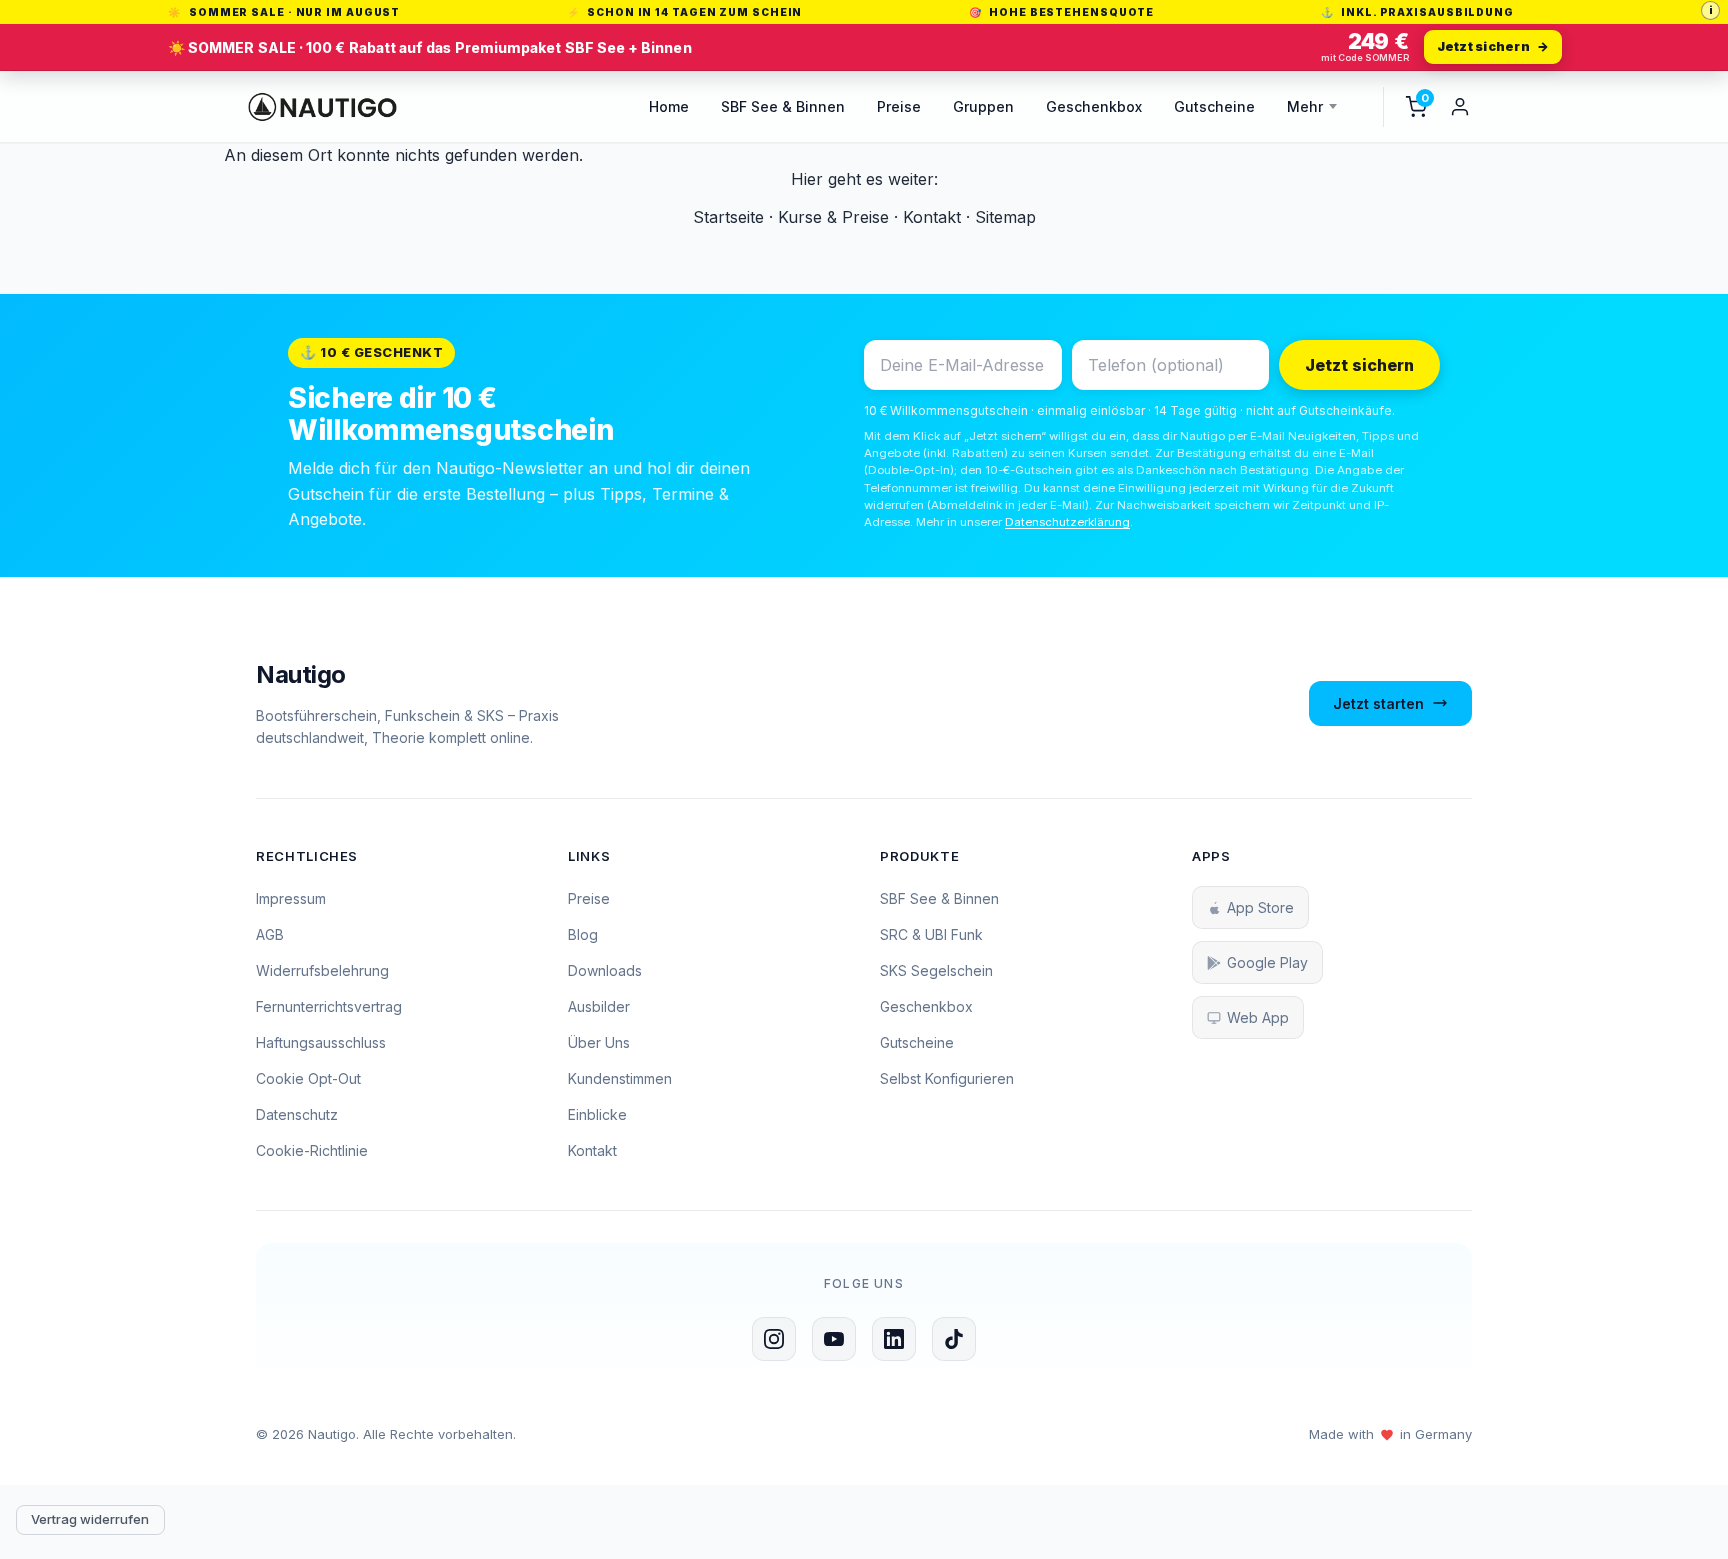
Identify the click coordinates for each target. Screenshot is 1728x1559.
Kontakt (932, 217)
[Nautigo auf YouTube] (834, 1339)
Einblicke (597, 1114)
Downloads (605, 970)
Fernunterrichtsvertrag (329, 1006)
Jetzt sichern (1359, 365)
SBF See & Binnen (783, 106)
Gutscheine (1214, 106)
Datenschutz (297, 1114)
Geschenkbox (1094, 106)
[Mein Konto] (1460, 107)
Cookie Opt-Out (308, 1078)
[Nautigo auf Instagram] (774, 1339)
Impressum (291, 898)
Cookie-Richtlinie (312, 1150)
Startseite (728, 217)
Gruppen (983, 106)
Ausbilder (599, 1006)
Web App (1258, 1017)
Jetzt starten (1378, 703)
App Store (1260, 907)
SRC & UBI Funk (931, 934)
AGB (270, 934)
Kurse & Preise (833, 217)
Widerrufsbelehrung (322, 970)
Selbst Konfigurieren (947, 1078)
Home (669, 106)
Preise (899, 106)
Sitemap (1005, 217)
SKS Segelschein (936, 970)
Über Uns (599, 1042)
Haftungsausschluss (321, 1042)
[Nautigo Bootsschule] (322, 107)
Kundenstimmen (620, 1078)
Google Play (1267, 962)
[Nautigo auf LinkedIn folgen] (894, 1339)
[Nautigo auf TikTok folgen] (954, 1339)
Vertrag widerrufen (90, 1519)
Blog (583, 934)
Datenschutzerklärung (1067, 522)
